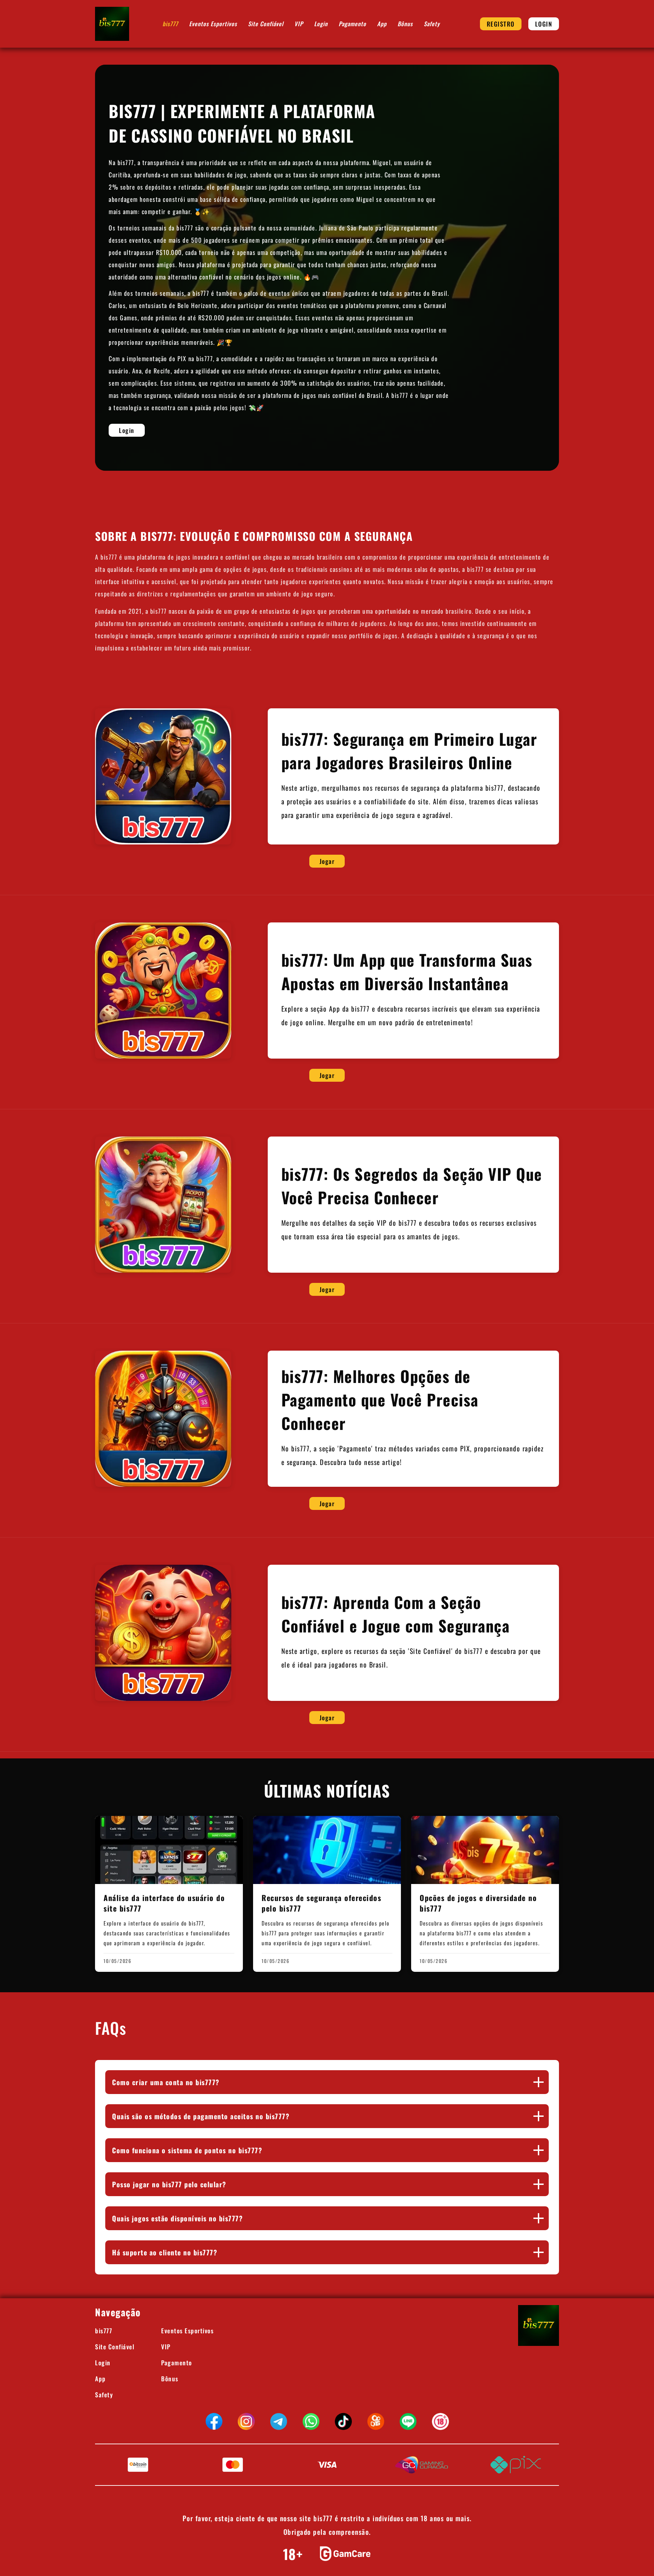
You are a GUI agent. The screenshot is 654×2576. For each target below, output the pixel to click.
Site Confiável (266, 24)
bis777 (170, 24)
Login (321, 24)
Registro (501, 24)
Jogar (327, 861)
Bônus (405, 24)
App (382, 24)
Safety (432, 24)
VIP (299, 24)
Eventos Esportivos (213, 24)
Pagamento (352, 24)
